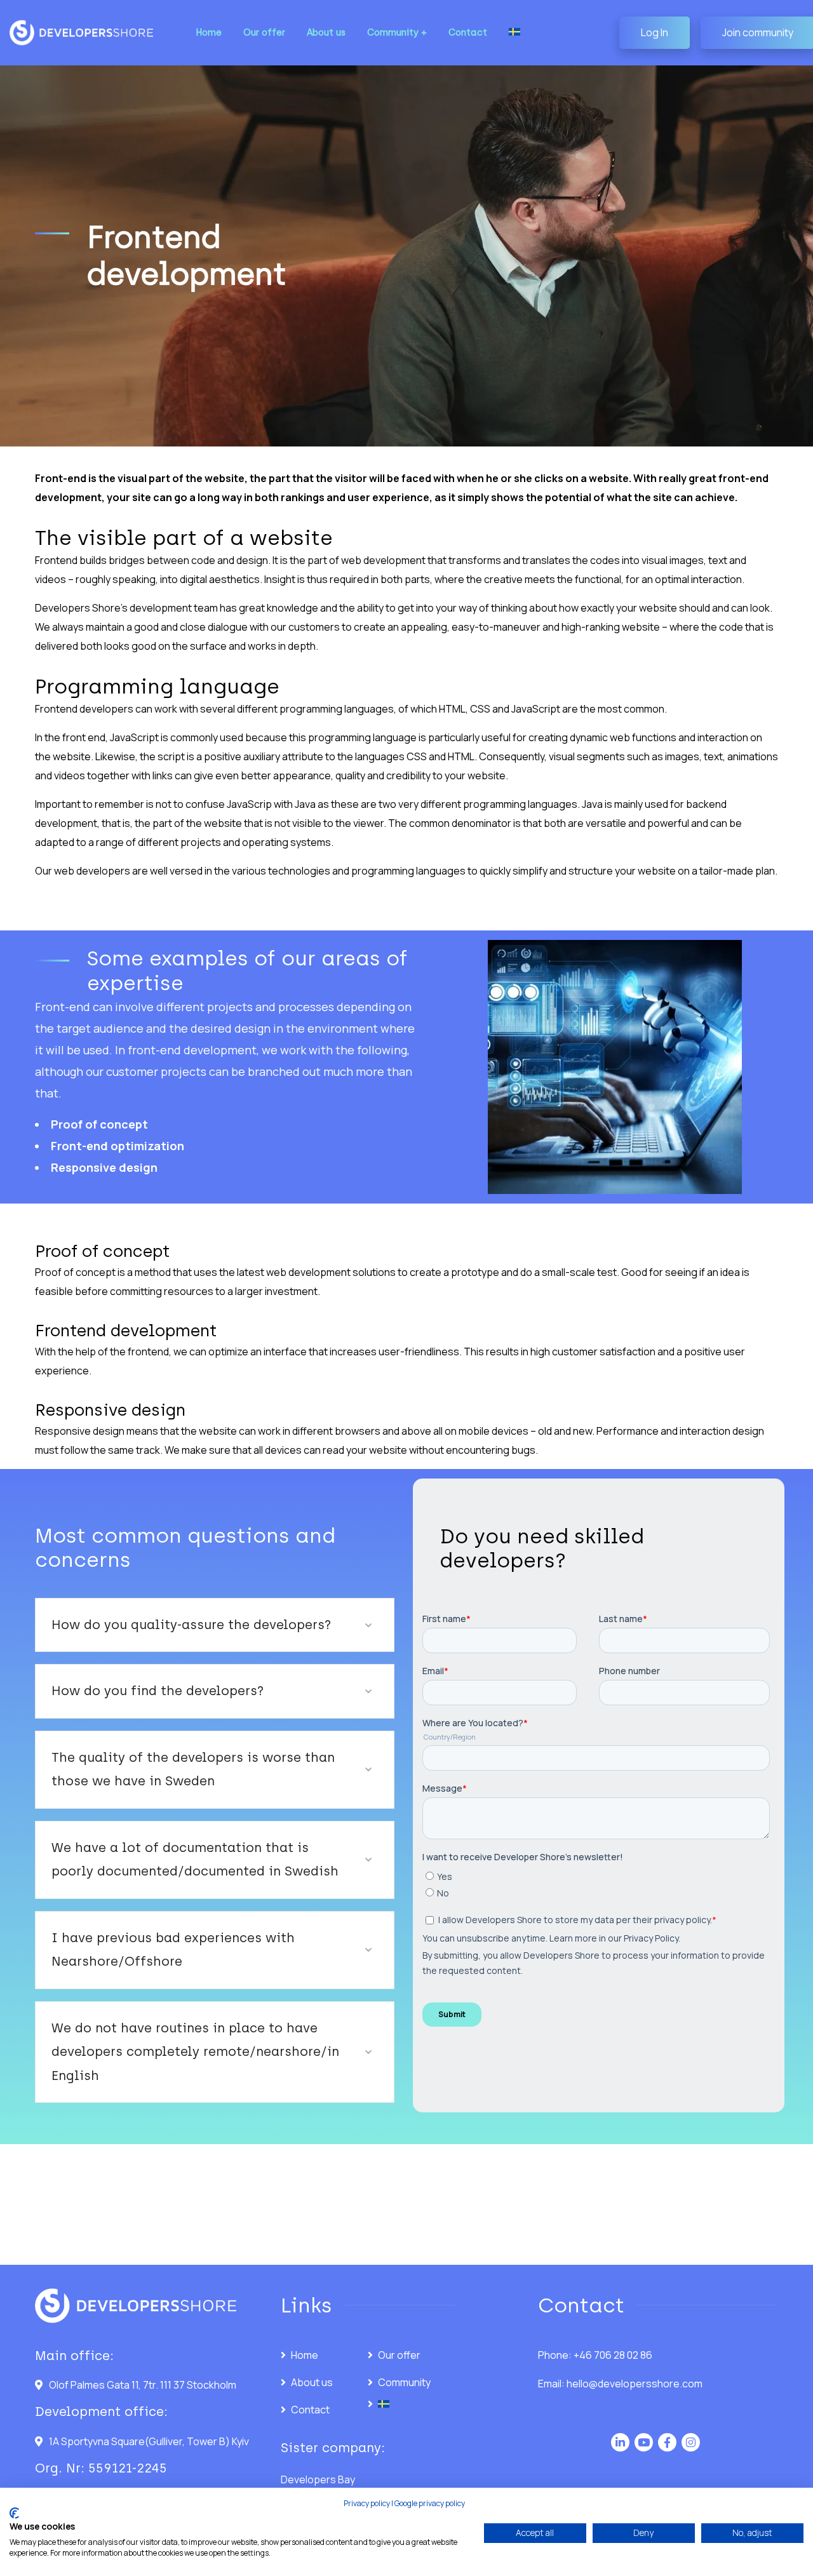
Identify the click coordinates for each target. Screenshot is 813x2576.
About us (312, 2382)
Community (404, 2382)
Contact (310, 2410)
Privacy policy (367, 2503)
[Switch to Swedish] (514, 33)
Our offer (399, 2355)
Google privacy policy (430, 2503)
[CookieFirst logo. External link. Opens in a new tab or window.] (14, 2513)
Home (305, 2355)
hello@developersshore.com (635, 2384)
